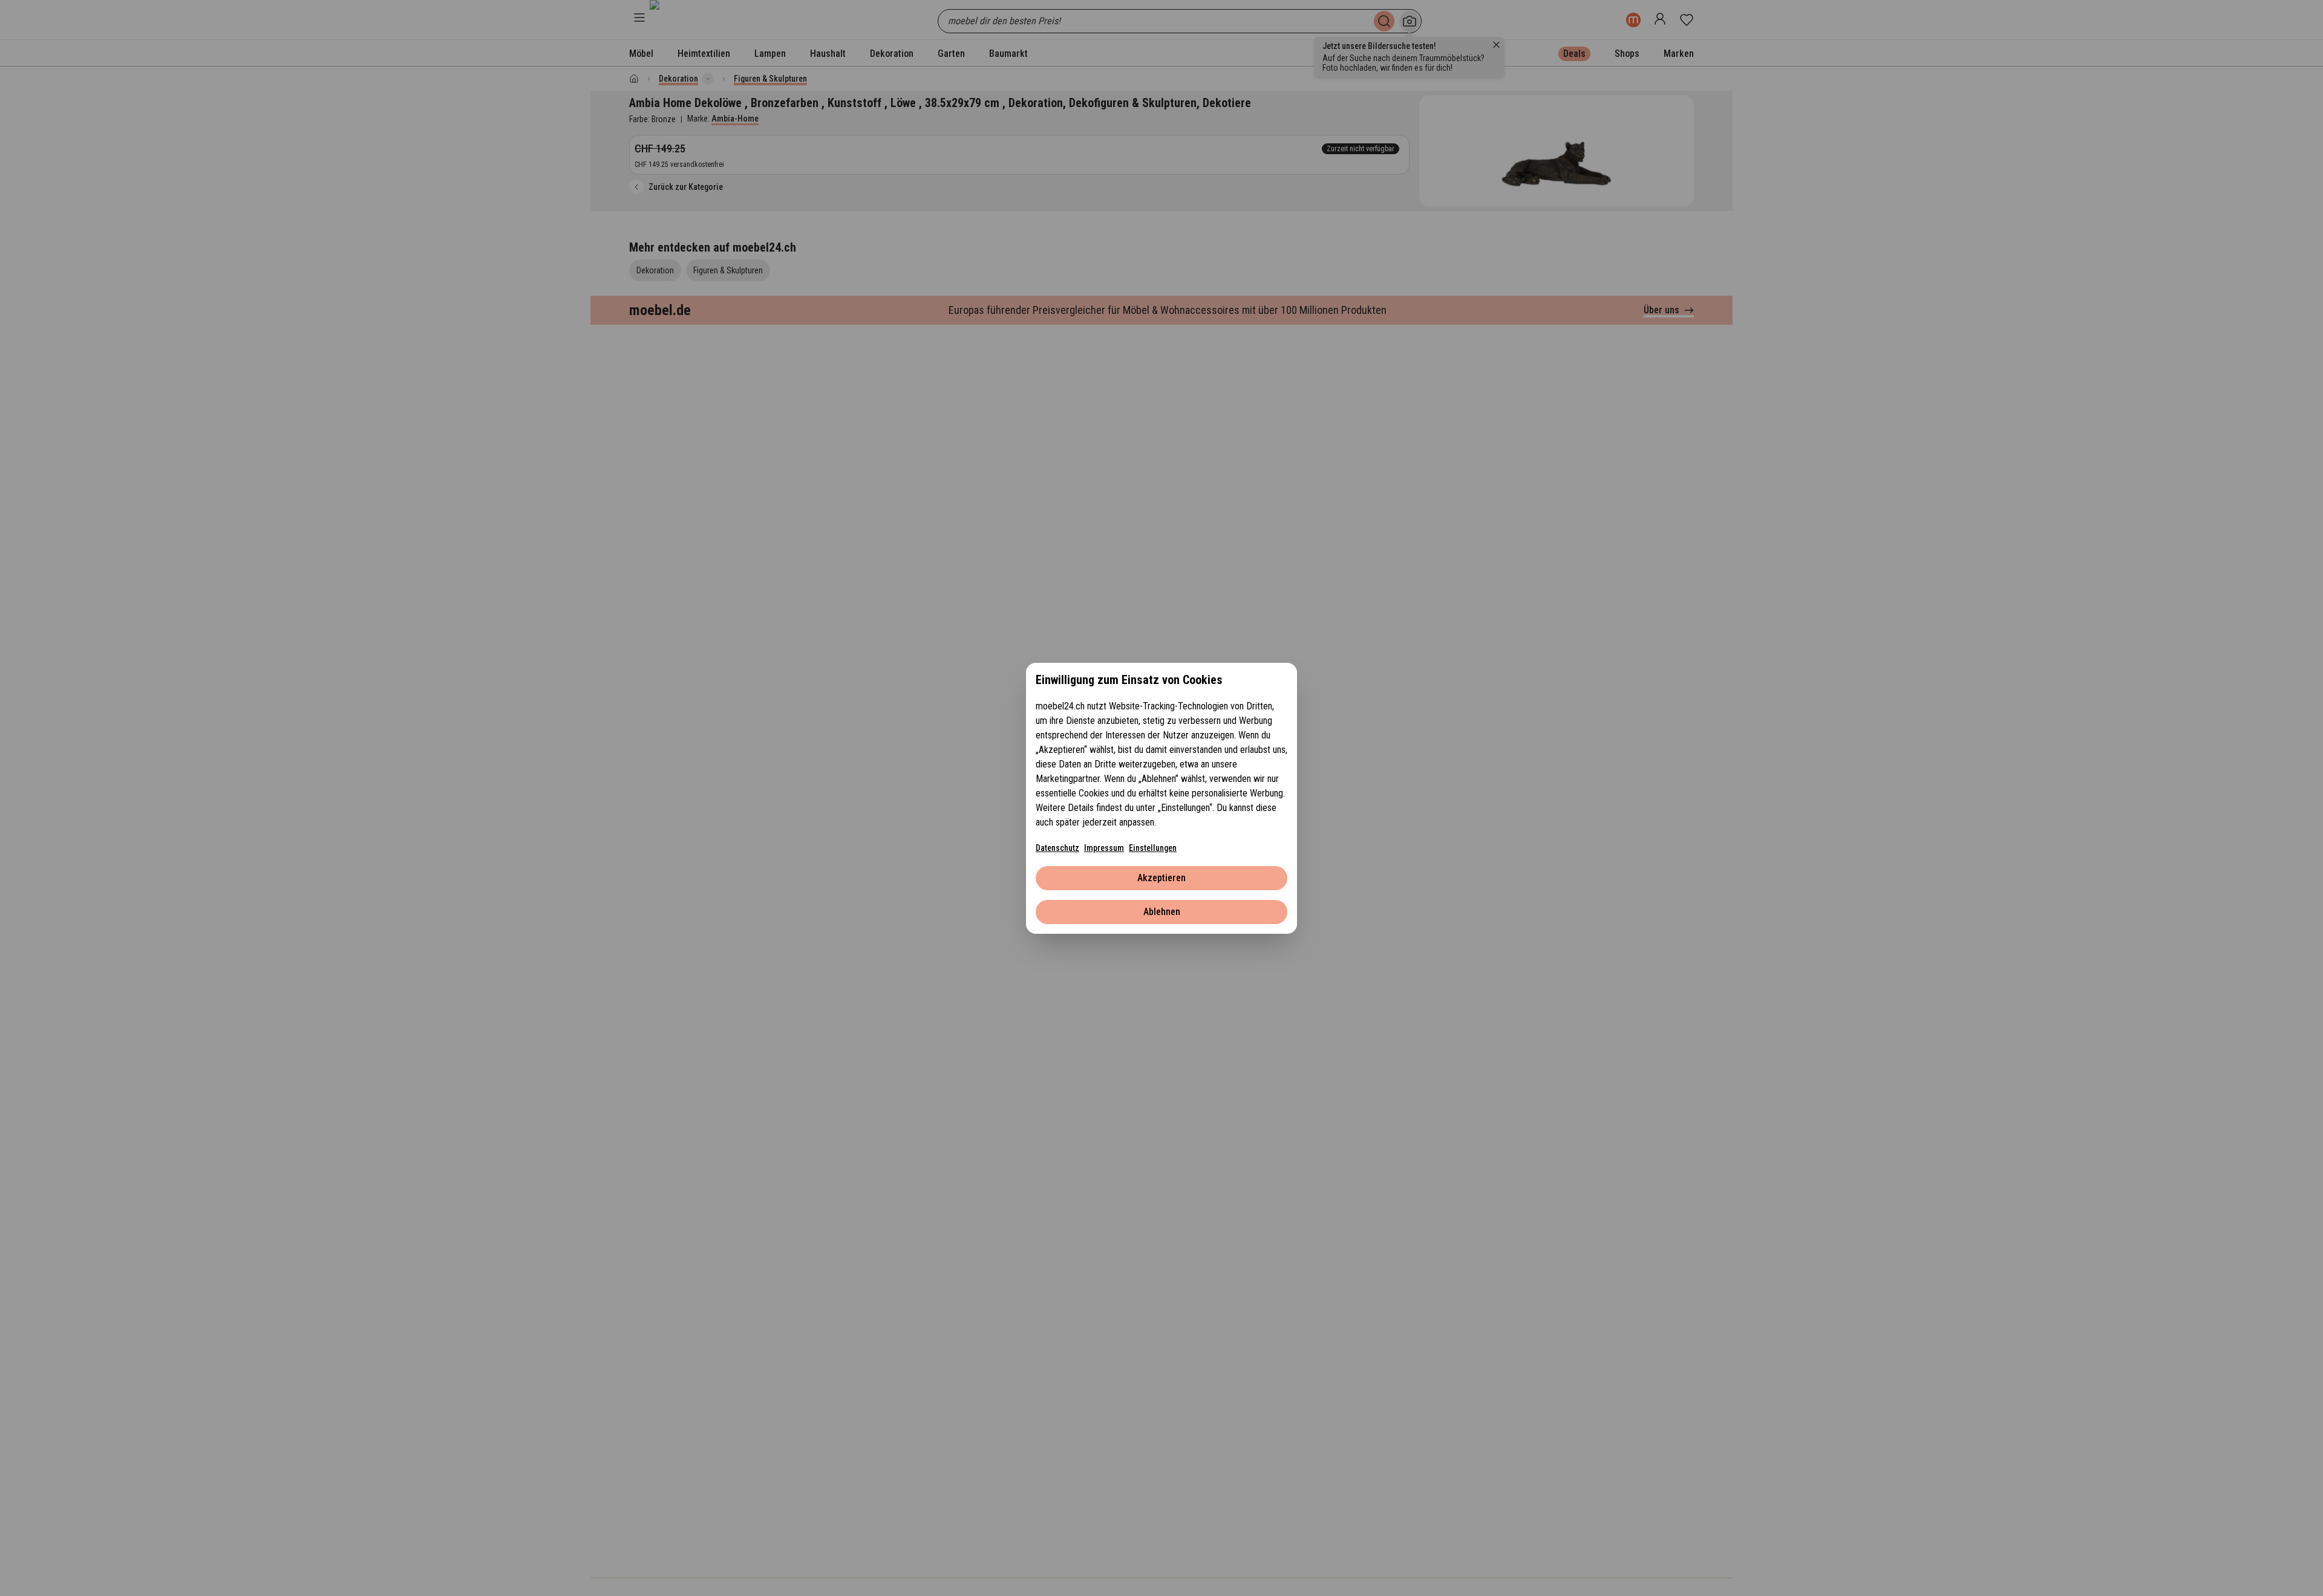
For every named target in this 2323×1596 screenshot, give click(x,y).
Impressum (1104, 848)
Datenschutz (1057, 848)
